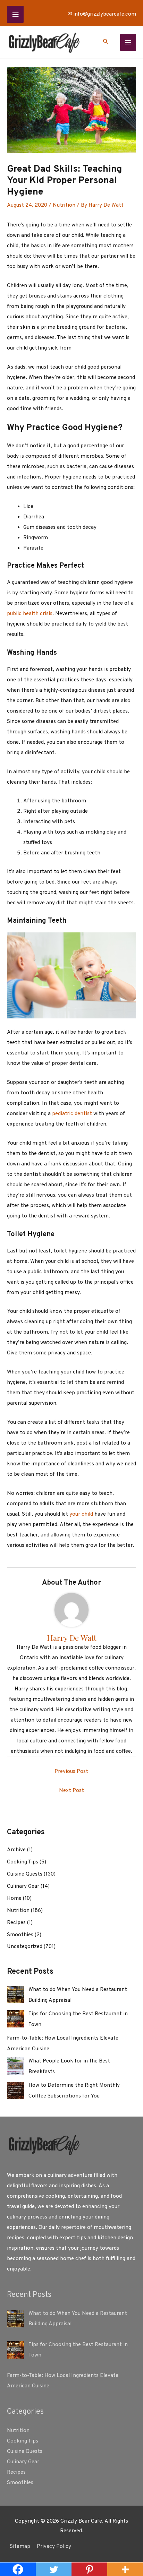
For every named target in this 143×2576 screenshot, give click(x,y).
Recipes (16, 1923)
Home (14, 1898)
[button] (106, 43)
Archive (16, 1850)
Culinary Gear (23, 1886)
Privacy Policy (54, 2547)
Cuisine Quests (25, 1874)
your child (81, 1514)
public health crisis (30, 614)
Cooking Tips (23, 1862)
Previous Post (71, 1772)
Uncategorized (25, 1947)
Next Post (71, 1791)
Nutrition (64, 205)
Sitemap (20, 2547)
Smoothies (20, 1935)
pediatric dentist (72, 1114)
